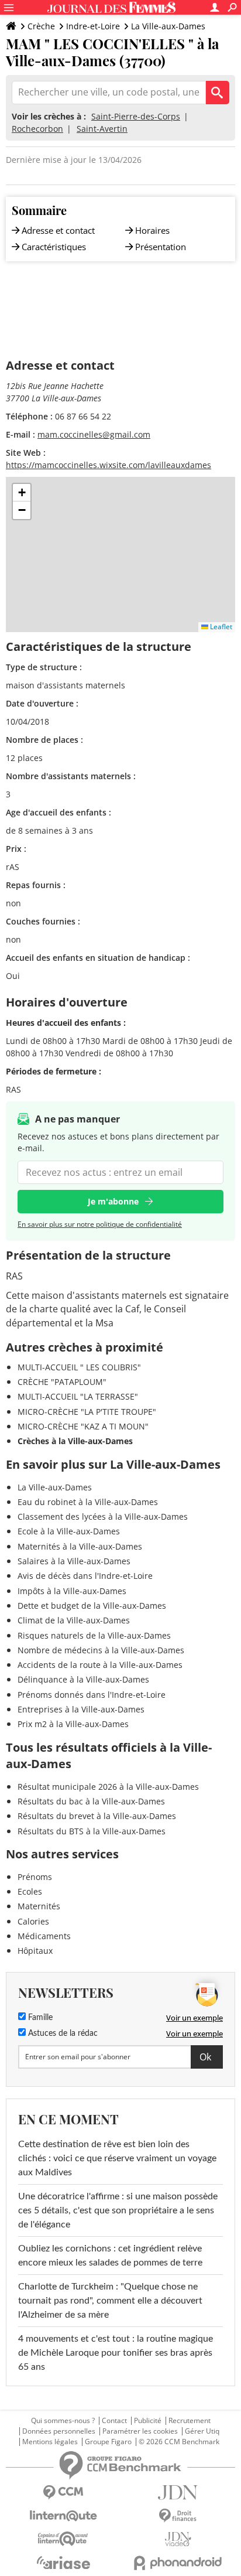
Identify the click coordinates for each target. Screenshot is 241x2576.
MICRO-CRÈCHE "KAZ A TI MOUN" (83, 1426)
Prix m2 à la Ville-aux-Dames (73, 1724)
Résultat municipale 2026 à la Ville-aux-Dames (108, 1787)
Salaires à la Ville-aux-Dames (74, 1561)
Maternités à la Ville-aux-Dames (80, 1546)
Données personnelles (59, 2431)
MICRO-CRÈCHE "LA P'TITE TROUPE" (87, 1412)
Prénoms (35, 1877)
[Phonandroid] (178, 2563)
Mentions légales (50, 2442)
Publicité (148, 2421)
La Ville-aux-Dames (168, 26)
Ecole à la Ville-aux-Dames (69, 1531)
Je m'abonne (113, 1201)
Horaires (152, 230)
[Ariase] (63, 2563)
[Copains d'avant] (63, 2539)
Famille (39, 2018)
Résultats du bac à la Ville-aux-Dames (91, 1801)
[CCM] (63, 2493)
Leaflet (220, 627)
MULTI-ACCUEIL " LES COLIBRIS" (79, 1367)
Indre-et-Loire (93, 26)
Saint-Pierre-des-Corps (136, 116)
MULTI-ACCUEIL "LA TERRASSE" (78, 1396)
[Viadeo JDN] (178, 2539)
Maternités (39, 1906)
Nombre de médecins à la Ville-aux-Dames (101, 1650)
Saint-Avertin (102, 129)
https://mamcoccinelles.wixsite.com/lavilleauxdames (109, 465)
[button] (22, 493)
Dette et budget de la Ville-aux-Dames (92, 1606)
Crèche (41, 26)
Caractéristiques (54, 247)
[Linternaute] (63, 2516)
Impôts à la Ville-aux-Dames (72, 1591)
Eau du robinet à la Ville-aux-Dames (88, 1502)
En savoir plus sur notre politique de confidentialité (100, 1224)
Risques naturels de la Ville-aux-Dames (94, 1635)
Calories (33, 1921)
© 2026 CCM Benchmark (179, 2442)
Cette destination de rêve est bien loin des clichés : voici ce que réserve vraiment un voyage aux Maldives (117, 2158)
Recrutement (190, 2421)
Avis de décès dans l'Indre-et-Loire (85, 1576)
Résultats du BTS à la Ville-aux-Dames (92, 1831)
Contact (114, 2421)
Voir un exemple (194, 2018)
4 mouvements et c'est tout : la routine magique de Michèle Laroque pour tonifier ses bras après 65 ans (116, 2353)
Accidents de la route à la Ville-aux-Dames (100, 1665)
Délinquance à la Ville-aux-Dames (83, 1679)
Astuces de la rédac (62, 2033)
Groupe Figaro (108, 2442)
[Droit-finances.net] (178, 2516)
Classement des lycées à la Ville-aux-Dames (103, 1516)
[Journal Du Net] (178, 2493)
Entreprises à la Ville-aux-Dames (81, 1709)
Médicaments (44, 1936)
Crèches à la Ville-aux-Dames (75, 1441)
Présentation (161, 247)
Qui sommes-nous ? (63, 2421)
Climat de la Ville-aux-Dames (74, 1620)
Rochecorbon (37, 129)
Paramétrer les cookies (140, 2431)
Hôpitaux (35, 1951)
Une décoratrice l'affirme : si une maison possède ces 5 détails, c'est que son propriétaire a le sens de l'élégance (118, 2210)
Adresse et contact (58, 230)
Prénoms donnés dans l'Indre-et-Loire (92, 1695)
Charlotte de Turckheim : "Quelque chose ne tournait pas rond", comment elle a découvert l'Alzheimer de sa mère (110, 2301)
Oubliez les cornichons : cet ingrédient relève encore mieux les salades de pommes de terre (110, 2256)
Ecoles (30, 1891)
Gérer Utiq (202, 2431)
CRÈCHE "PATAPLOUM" (62, 1382)
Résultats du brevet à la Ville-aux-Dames (97, 1816)
